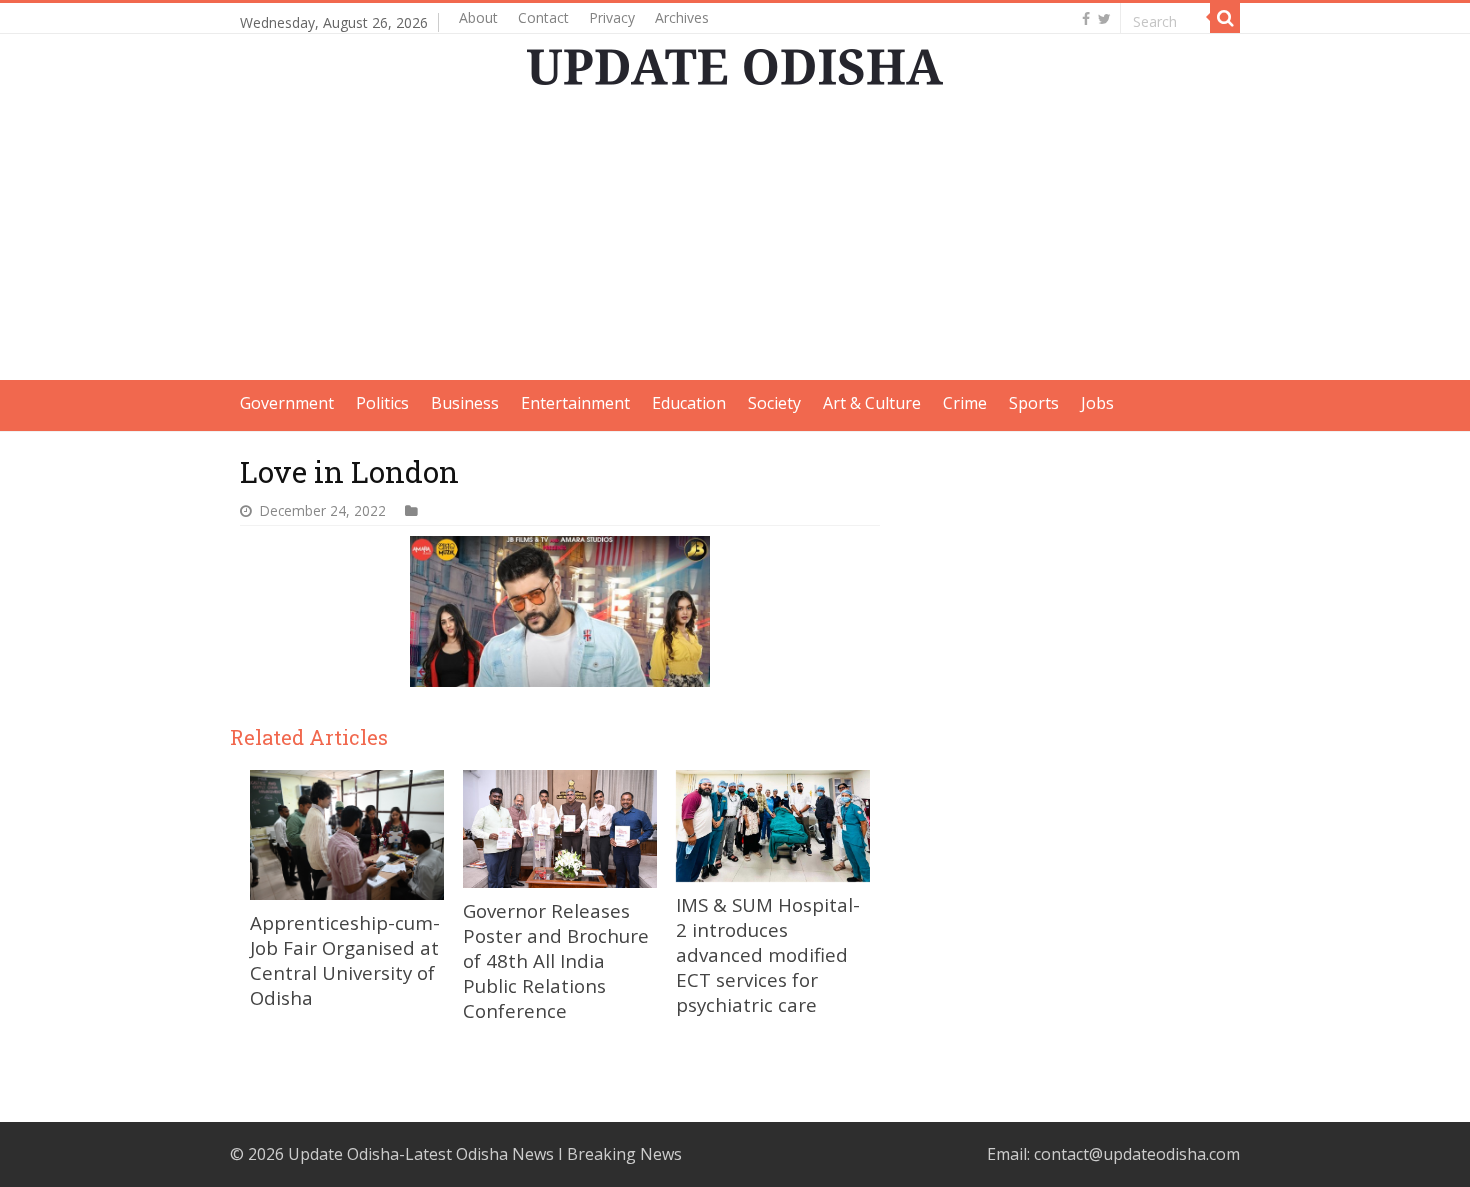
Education (689, 403)
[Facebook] (1086, 19)
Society (774, 403)
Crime (965, 403)
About (478, 17)
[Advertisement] (735, 240)
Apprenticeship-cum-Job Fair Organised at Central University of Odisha (345, 960)
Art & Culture (872, 403)
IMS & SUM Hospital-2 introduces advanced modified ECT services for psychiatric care (768, 954)
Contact (543, 17)
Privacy (612, 17)
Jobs (1097, 403)
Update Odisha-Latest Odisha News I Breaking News (485, 1154)
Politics (382, 403)
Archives (682, 17)
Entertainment (575, 403)
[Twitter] (1104, 19)
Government (287, 403)
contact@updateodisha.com (1137, 1154)
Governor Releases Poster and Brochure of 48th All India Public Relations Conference (556, 960)
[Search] (1225, 18)
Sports (1034, 403)
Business (465, 403)
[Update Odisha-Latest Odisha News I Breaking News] (735, 67)
